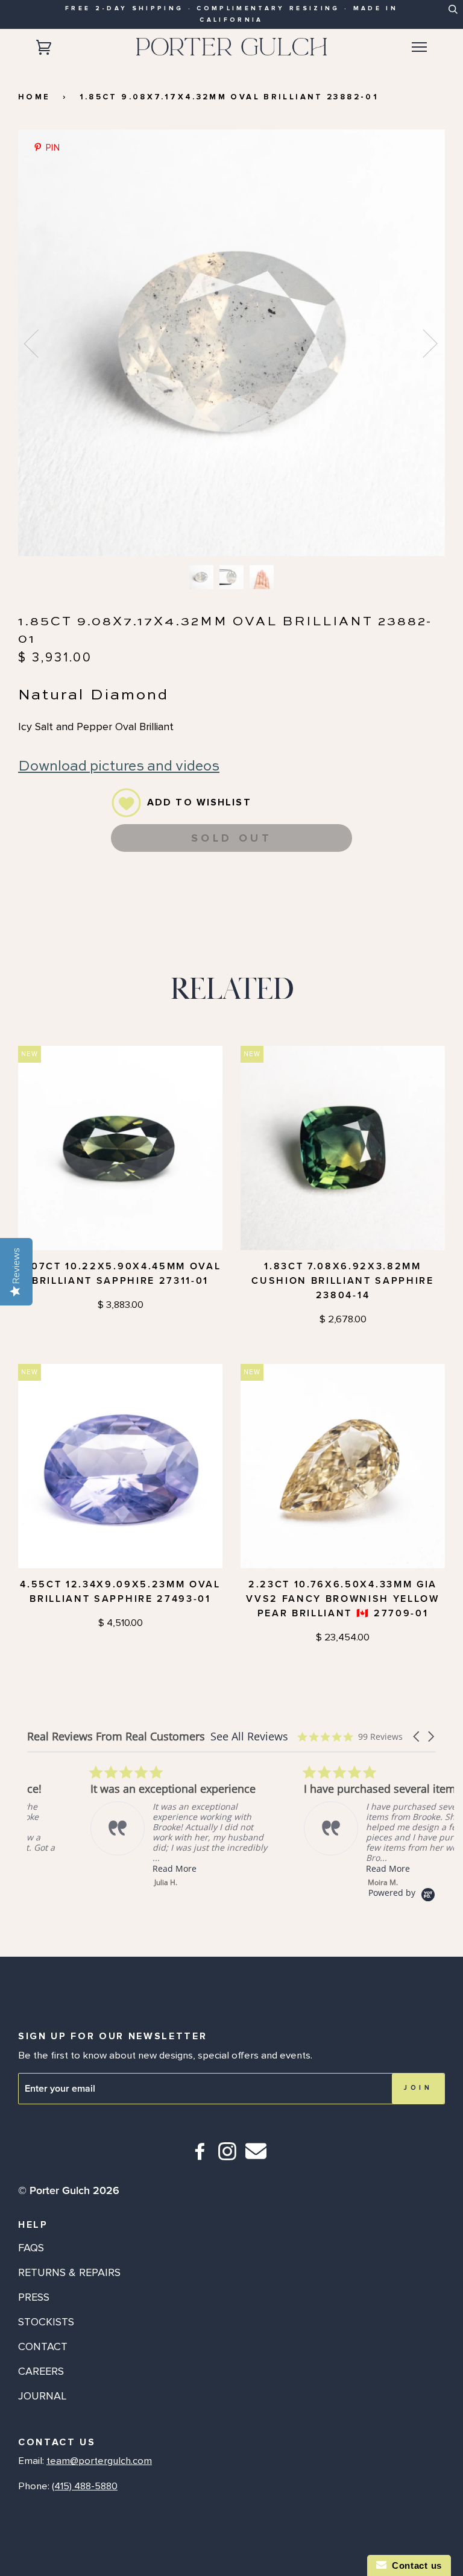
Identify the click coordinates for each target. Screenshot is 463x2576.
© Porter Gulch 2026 (69, 2190)
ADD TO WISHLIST (199, 802)
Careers (41, 2371)
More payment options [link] (231, 906)
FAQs (31, 2248)
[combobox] (452, 13)
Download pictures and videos (119, 767)
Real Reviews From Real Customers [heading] (116, 1737)
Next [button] (423, 343)
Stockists (46, 2322)
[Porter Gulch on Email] (256, 2159)
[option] (231, 343)
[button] (417, 1737)
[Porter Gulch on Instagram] (228, 2156)
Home (34, 97)
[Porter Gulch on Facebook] (200, 2156)
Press (34, 2297)
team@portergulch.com (99, 2461)
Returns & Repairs (69, 2272)
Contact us (414, 2565)
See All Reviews (249, 1736)
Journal (42, 2396)
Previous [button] (39, 343)
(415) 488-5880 (85, 2486)
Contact (43, 2346)
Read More (111, 1868)
